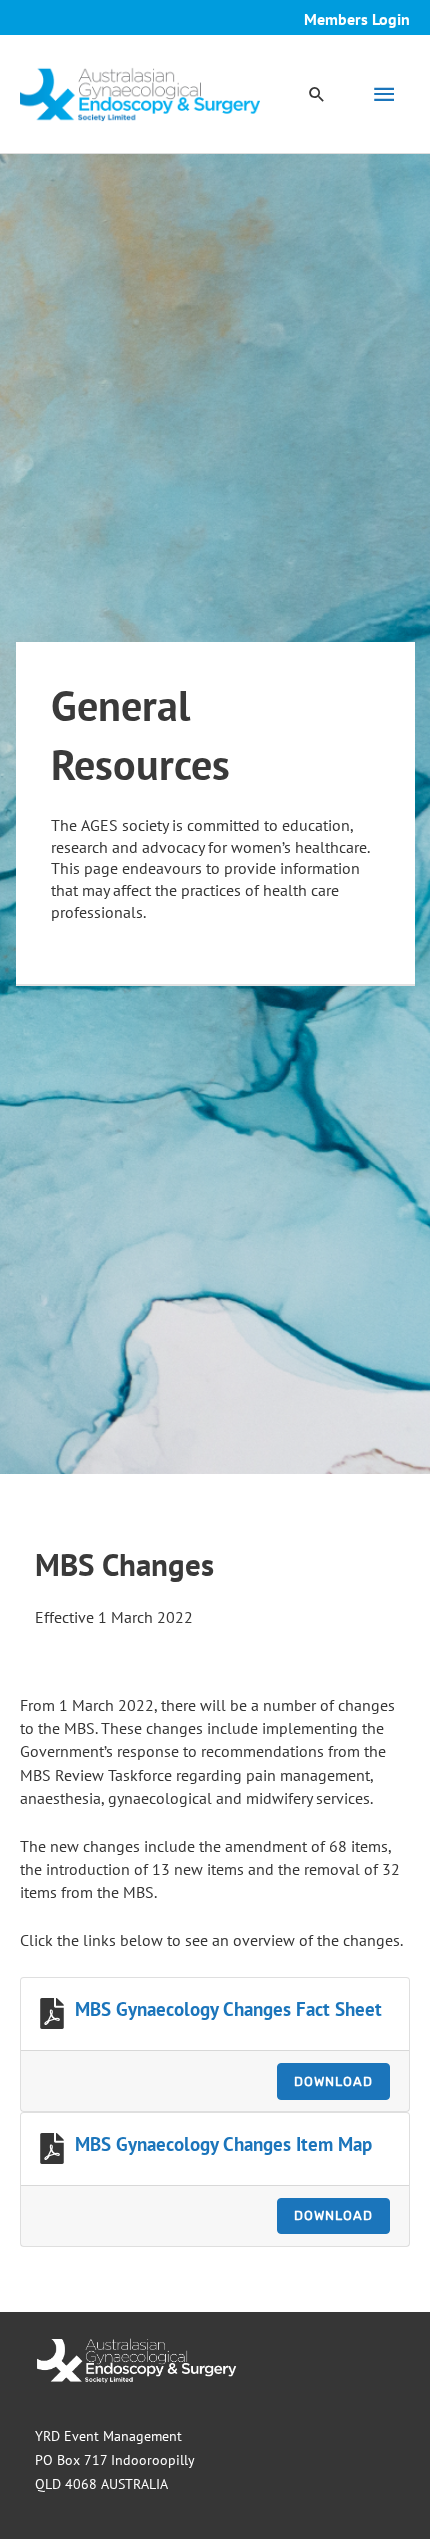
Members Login (357, 19)
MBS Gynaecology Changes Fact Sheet (228, 2009)
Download (333, 2081)
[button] (317, 94)
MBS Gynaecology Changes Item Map (223, 2144)
